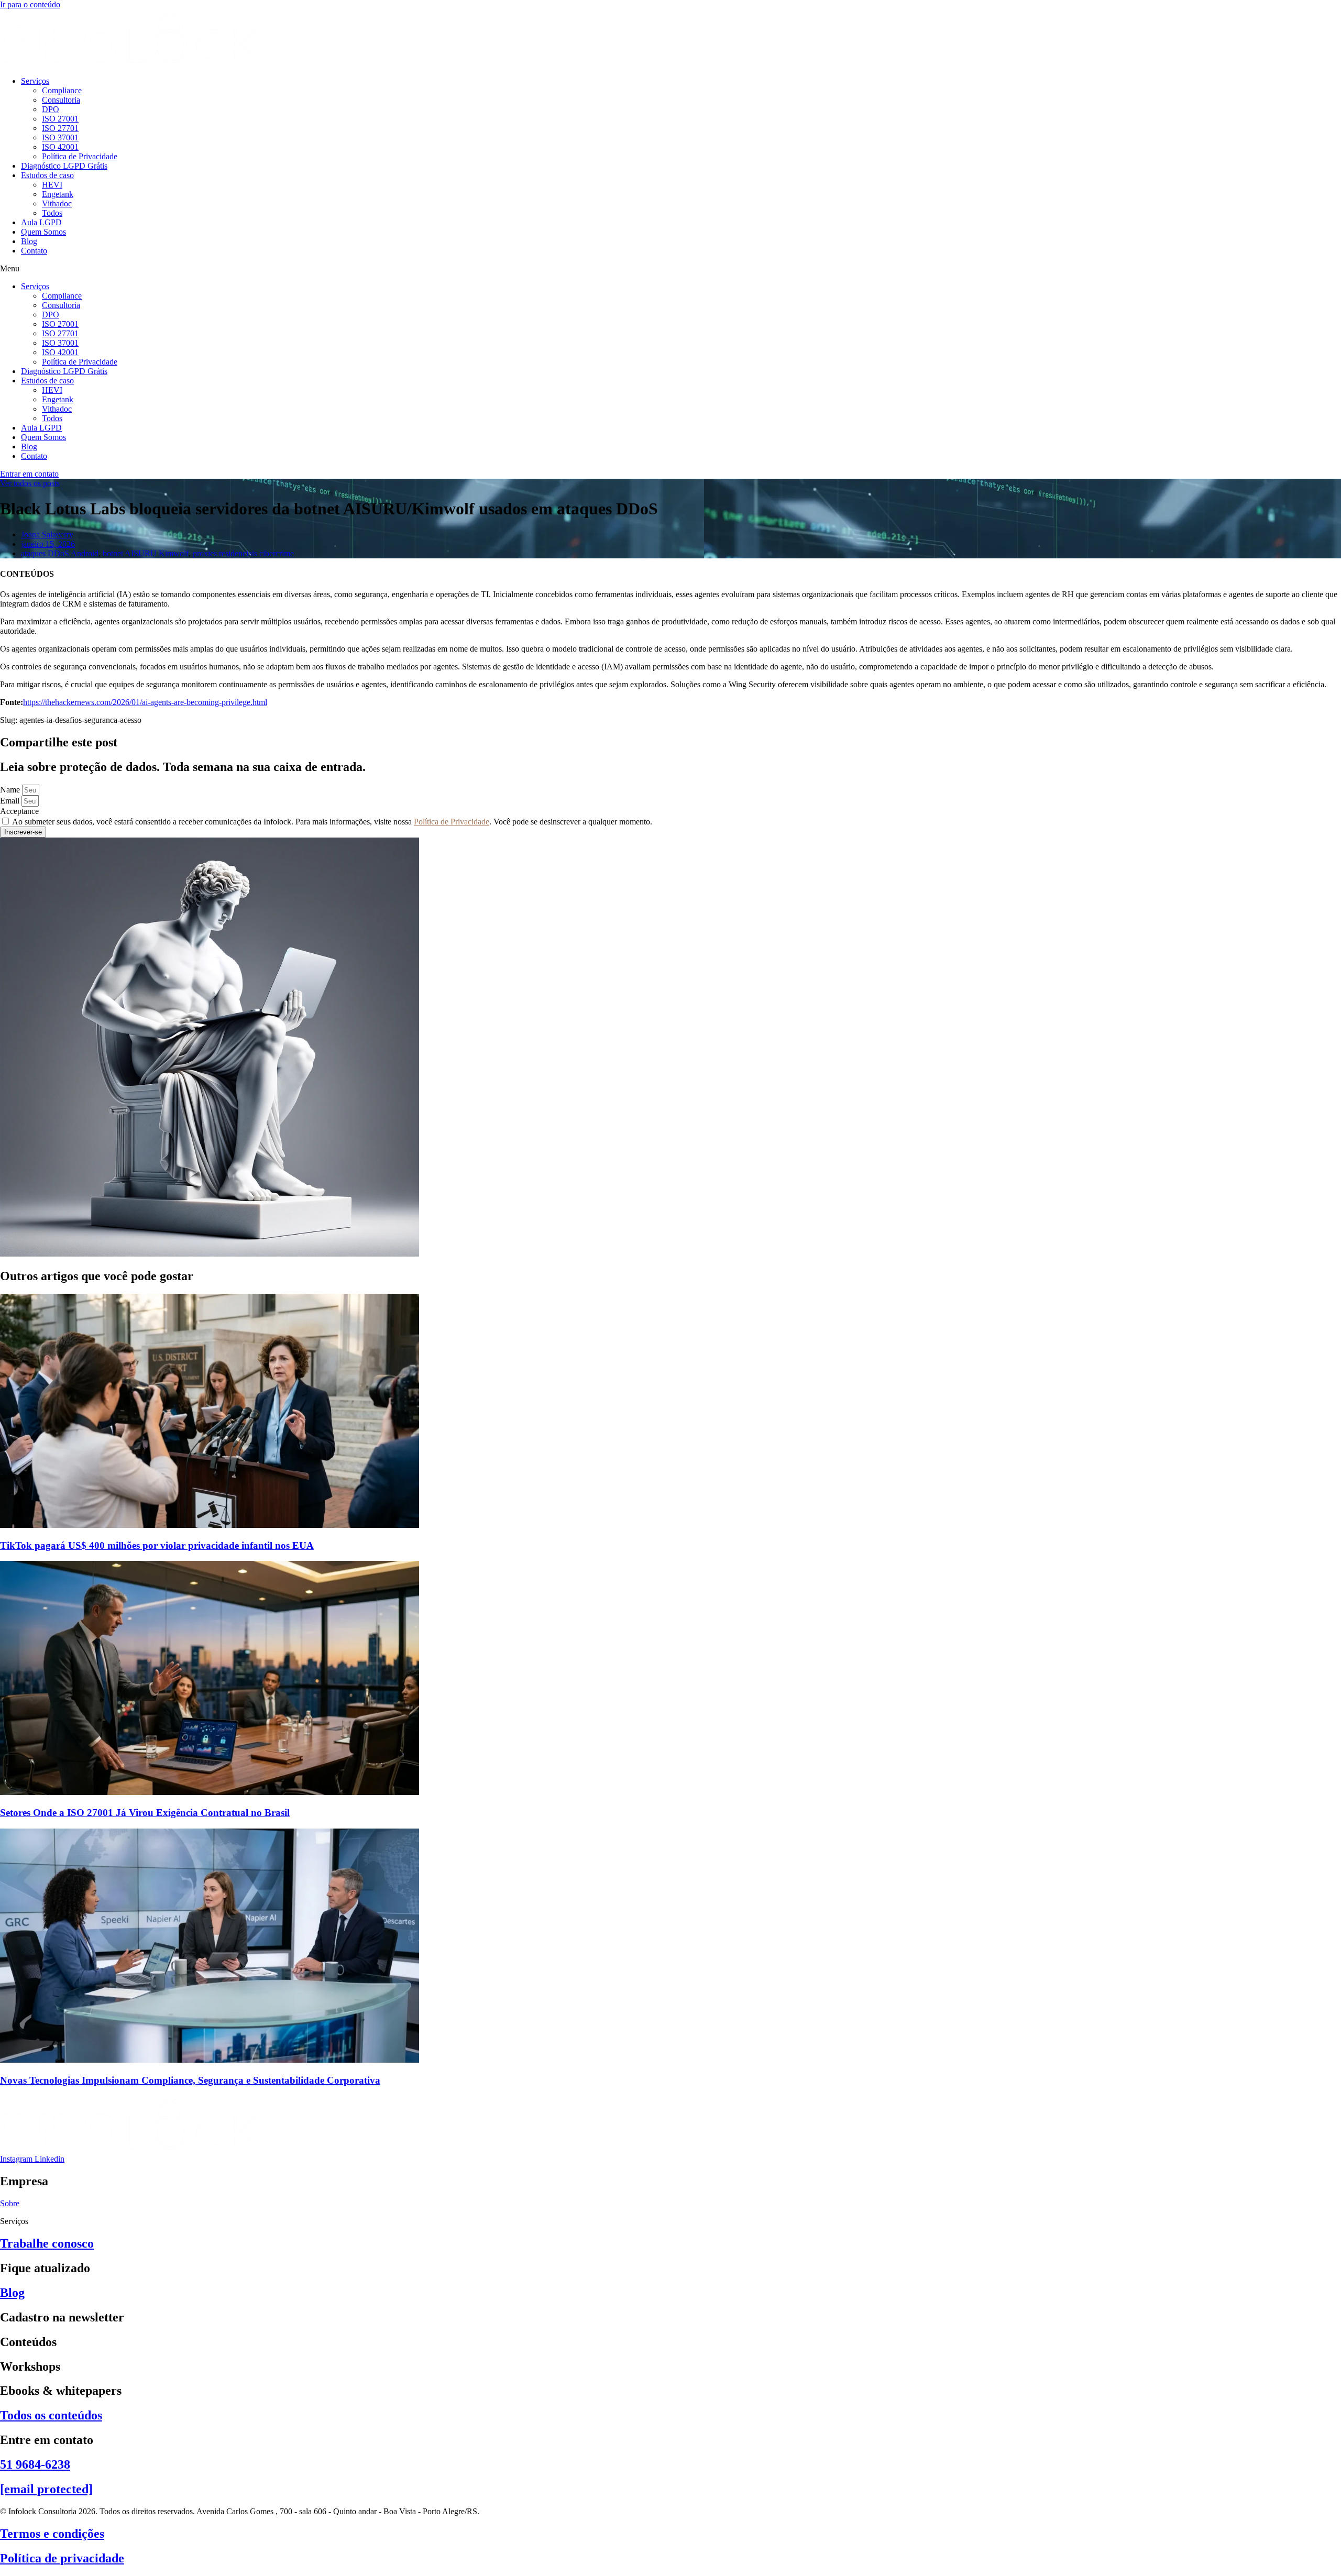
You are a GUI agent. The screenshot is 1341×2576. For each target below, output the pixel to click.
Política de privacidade (62, 2558)
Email (11, 801)
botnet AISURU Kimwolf (146, 553)
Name (11, 790)
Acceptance (19, 811)
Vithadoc (57, 203)
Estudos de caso (47, 175)
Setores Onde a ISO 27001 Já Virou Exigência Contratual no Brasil (145, 1813)
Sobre (10, 2203)
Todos (52, 213)
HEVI (52, 185)
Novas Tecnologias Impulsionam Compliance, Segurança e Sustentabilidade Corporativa (190, 2080)
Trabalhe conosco (47, 2243)
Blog (29, 241)
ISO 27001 (60, 119)
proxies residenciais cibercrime (243, 553)
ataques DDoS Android (60, 553)
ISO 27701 (60, 128)
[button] (670, 269)
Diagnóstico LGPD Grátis (64, 166)
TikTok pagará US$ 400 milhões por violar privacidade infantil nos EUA (157, 1545)
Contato (34, 251)
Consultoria (61, 100)
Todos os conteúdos (51, 2415)
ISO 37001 (60, 137)
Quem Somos (43, 232)
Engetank (58, 194)
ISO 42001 (60, 147)
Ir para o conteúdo (30, 4)
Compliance (62, 90)
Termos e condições (52, 2534)
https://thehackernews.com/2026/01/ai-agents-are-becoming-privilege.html (145, 702)
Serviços (35, 81)
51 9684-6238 (35, 2464)
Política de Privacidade (80, 156)
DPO (51, 109)
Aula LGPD (41, 222)
